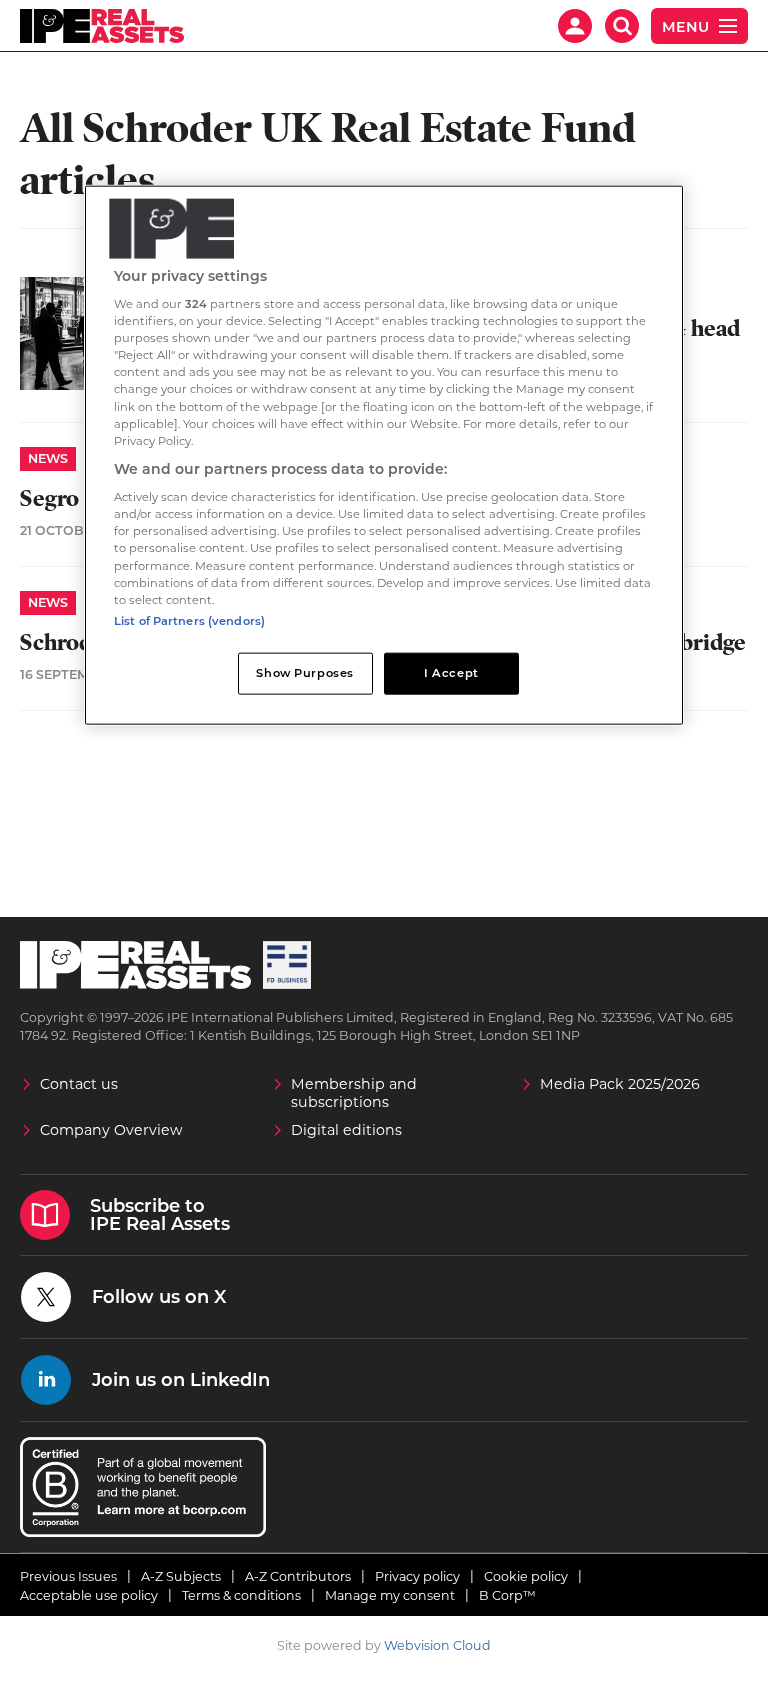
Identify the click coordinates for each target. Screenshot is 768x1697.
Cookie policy (526, 1576)
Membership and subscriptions (354, 1093)
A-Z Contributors (298, 1576)
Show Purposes (304, 672)
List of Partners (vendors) (189, 620)
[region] (384, 454)
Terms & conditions (241, 1595)
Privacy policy (417, 1576)
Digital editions (346, 1130)
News (48, 458)
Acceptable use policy (89, 1595)
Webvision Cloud (437, 1645)
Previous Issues (68, 1576)
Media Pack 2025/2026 (620, 1084)
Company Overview (111, 1130)
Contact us (79, 1084)
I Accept (451, 672)
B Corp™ (507, 1595)
